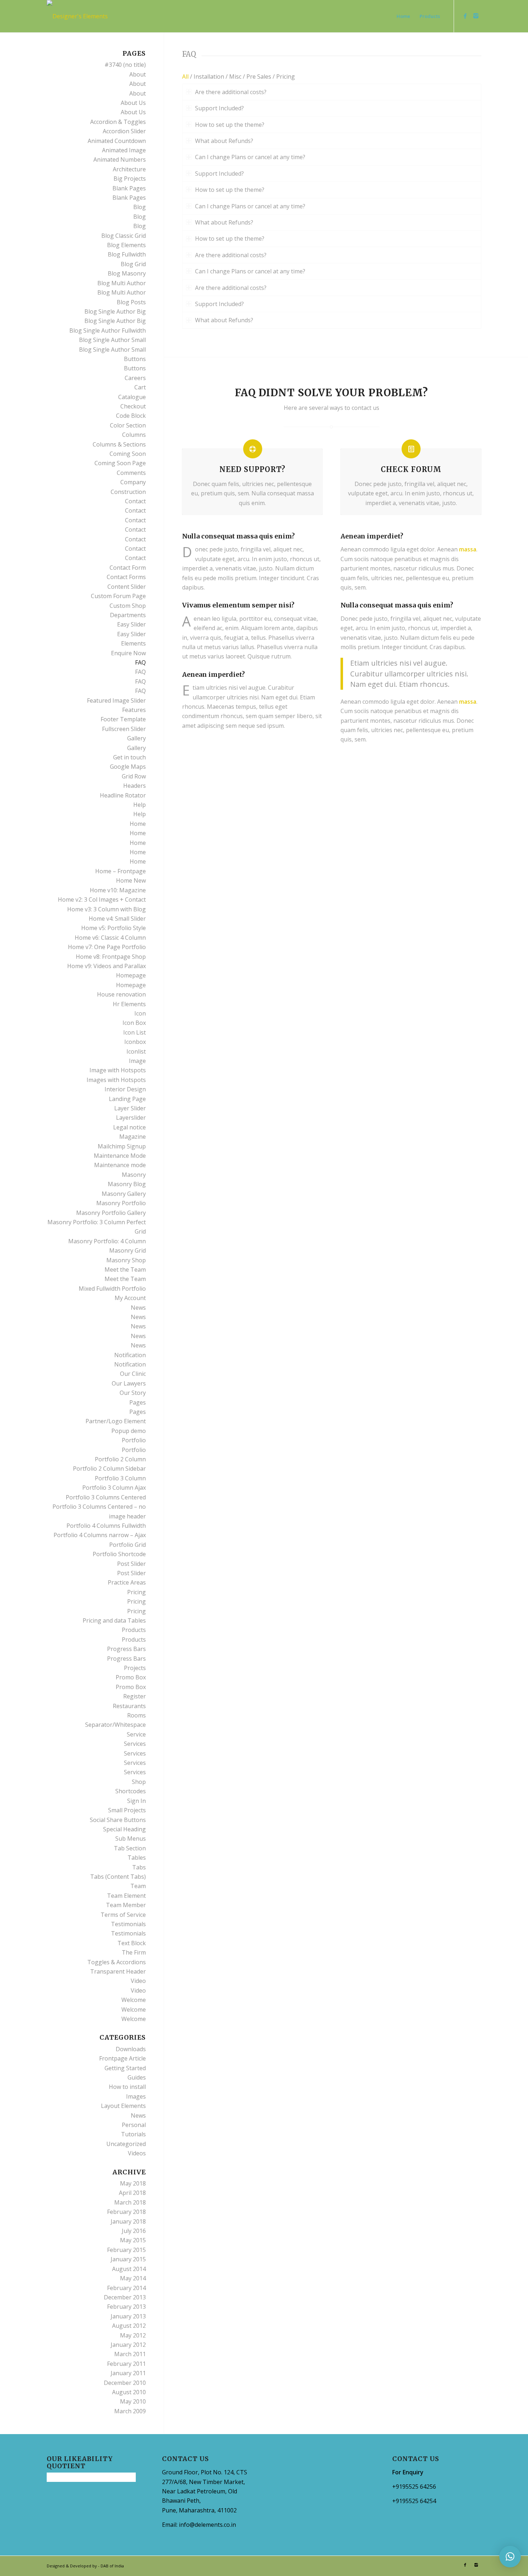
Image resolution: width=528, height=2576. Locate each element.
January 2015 (128, 2259)
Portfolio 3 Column (120, 1478)
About (138, 74)
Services (135, 1744)
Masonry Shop (126, 1260)
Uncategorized (126, 2144)
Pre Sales (259, 77)
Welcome (134, 2000)
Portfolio (134, 1440)
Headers (135, 786)
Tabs (139, 1867)
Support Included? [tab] (219, 108)
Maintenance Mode (120, 1156)
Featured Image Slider (116, 700)
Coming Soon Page (120, 463)
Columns (134, 435)
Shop (139, 1782)
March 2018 (130, 2202)
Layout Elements (123, 2106)
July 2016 (134, 2231)
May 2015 (133, 2240)
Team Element (126, 1896)
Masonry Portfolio (121, 1203)
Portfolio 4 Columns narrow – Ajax (100, 1535)
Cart (140, 387)
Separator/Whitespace (115, 1725)
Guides (137, 2077)
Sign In (136, 1801)
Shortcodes (131, 1791)
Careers (135, 378)
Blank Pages (129, 188)
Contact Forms (126, 577)
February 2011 (126, 2364)
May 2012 (133, 2335)
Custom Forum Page (118, 596)
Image (137, 1061)
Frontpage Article (122, 2058)
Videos (137, 2153)
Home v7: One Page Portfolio (107, 947)
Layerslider (131, 1118)
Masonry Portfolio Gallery (111, 1213)
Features (134, 710)
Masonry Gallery (124, 1194)
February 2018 (126, 2212)
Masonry (134, 1175)
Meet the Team (125, 1269)
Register (135, 1696)
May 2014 (133, 2278)
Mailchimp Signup (122, 1146)
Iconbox (135, 1042)
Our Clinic (133, 1374)
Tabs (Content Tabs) (118, 1877)
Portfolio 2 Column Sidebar (109, 1469)
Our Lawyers (129, 1383)
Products (134, 1630)
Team (138, 1886)
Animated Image (124, 150)
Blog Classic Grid (124, 236)
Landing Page (127, 1099)
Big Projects (130, 179)
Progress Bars (126, 1649)
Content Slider (127, 587)
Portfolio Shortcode (119, 1554)
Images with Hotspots (116, 1080)
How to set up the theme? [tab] (230, 125)
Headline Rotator (123, 795)
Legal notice (129, 1127)
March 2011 (130, 2354)
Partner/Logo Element (116, 1421)
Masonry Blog (127, 1184)
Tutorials (133, 2134)
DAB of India (112, 2566)
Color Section (128, 425)
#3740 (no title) (125, 65)
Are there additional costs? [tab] (231, 92)
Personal (134, 2125)
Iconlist (136, 1051)
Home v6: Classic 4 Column (110, 938)
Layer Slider (130, 1108)
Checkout (133, 406)
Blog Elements (126, 245)
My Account (130, 1298)
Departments (128, 615)
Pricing (286, 77)
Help (140, 805)
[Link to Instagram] (476, 16)
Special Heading (124, 1829)
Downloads (131, 2049)
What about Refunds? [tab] (224, 141)
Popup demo (129, 1431)
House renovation (121, 994)
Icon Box (134, 1023)
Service (136, 1734)
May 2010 (133, 2401)
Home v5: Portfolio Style (114, 928)
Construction (128, 492)
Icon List (135, 1032)
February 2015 (126, 2250)
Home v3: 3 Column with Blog (106, 909)
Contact (135, 501)
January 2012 (128, 2345)
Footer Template (123, 719)
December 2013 (125, 2297)
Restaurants (129, 1706)
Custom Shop (128, 606)
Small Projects (127, 1810)
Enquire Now (128, 653)
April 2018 (132, 2193)
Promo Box (131, 1677)
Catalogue (132, 397)
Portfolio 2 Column (120, 1459)
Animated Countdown (117, 141)
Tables (137, 1858)
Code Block (131, 416)
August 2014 (129, 2269)
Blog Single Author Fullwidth (108, 330)
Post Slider (131, 1564)
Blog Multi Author (122, 283)
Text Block (132, 1943)
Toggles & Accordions (117, 1962)
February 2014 (126, 2288)
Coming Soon (128, 454)
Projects (135, 1668)
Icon (140, 1013)
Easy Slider (131, 624)
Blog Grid (133, 264)
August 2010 (129, 2392)
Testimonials (128, 1924)
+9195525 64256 (414, 2487)
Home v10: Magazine (118, 890)
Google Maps (128, 767)
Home (138, 824)
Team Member (126, 1905)
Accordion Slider (124, 131)
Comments (131, 473)
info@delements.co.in (207, 2525)
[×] (510, 2557)
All (185, 77)
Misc (235, 77)
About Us (133, 103)
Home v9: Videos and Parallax (106, 966)
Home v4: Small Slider (117, 919)
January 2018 (128, 2221)
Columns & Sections (119, 444)
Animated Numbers (120, 159)
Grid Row (134, 776)
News (138, 1308)
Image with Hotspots (118, 1070)
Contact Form (128, 568)
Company (133, 482)
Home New (131, 880)
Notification (130, 1355)
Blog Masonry (127, 273)
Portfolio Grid (128, 1545)
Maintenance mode (120, 1165)
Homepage (131, 975)
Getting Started (125, 2068)
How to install (127, 2087)
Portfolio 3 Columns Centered (106, 1497)
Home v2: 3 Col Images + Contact (102, 899)
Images (136, 2096)
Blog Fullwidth (127, 254)
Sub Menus (131, 1839)
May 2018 (133, 2183)
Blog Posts (131, 302)
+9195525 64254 (414, 2501)
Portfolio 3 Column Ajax (114, 1488)
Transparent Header (118, 1971)
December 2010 (125, 2383)
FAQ (140, 662)
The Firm (134, 1952)
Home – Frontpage (121, 871)
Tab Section (130, 1848)
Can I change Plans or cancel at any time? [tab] (250, 157)
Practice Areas (127, 1582)
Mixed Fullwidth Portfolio (112, 1289)
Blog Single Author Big (115, 311)
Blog (140, 207)
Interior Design (125, 1089)
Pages (138, 1402)
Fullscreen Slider (124, 729)
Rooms (136, 1715)
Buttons (135, 359)
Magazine (133, 1137)
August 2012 (129, 2326)
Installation (209, 77)
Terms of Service (123, 1915)
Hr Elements (129, 1004)
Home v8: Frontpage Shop (111, 957)
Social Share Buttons (118, 1820)
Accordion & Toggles (118, 122)
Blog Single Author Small (112, 340)
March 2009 (130, 2411)
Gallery (136, 738)
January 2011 (128, 2373)
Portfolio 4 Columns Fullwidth (106, 1526)
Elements (133, 643)
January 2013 (128, 2316)
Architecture (129, 169)
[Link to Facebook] (465, 16)
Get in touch (129, 757)
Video (138, 1981)
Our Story (133, 1393)
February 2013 (126, 2307)
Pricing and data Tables (114, 1620)
